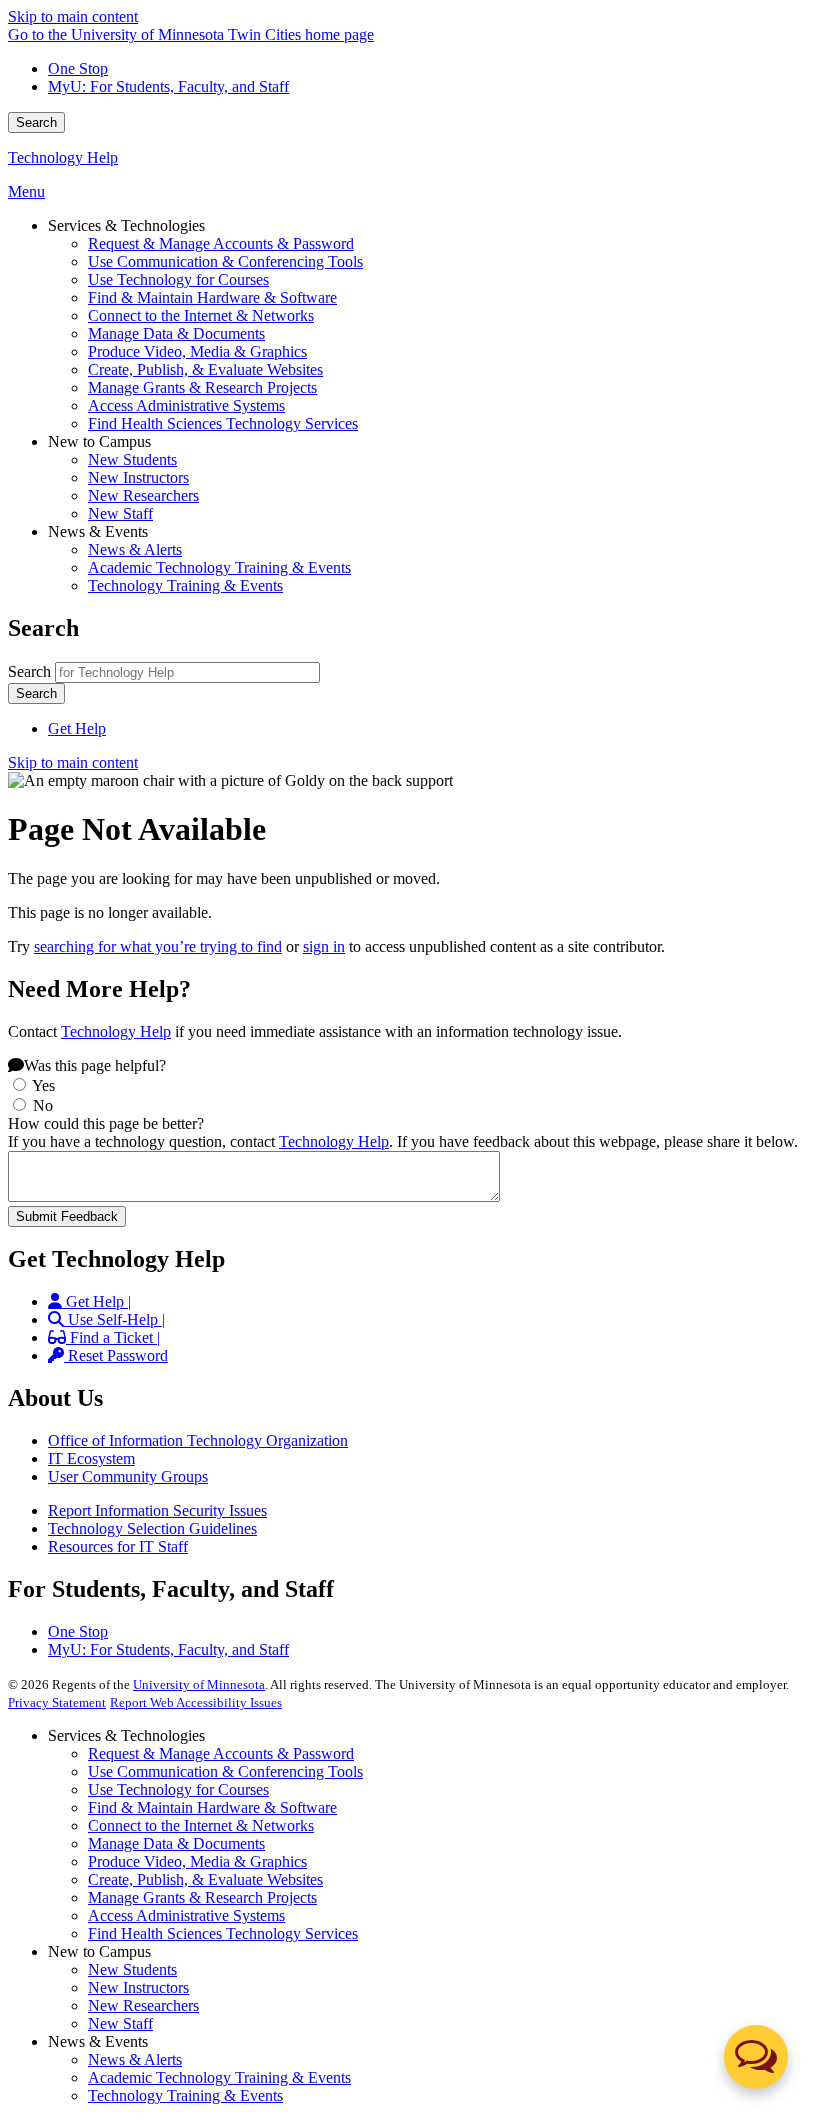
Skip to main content (73, 16)
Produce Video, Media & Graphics (197, 1861)
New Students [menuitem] (132, 459)
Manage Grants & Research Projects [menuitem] (202, 387)
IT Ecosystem (91, 1458)
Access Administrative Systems (186, 1915)
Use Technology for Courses (178, 1789)
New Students (132, 1969)
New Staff (120, 2023)
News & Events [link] (98, 531)
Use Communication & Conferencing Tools (225, 1771)
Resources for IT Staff (118, 1546)
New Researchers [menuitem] (143, 495)
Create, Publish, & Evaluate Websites (205, 1879)
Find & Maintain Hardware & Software (212, 1807)
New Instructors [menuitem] (138, 477)
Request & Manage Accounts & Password (221, 1753)
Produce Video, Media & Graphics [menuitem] (197, 351)
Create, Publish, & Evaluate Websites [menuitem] (205, 369)
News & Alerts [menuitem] (135, 549)
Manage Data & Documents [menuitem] (176, 333)
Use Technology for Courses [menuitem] (178, 279)
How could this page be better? (106, 1123)
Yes (43, 1085)
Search (36, 122)
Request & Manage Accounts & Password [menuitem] (221, 243)
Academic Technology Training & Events (219, 2077)
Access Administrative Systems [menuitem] (186, 405)
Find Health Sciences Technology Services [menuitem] (223, 423)
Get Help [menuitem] (77, 728)
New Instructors (138, 1987)
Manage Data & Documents (176, 1843)
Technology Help (63, 157)
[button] (756, 2057)
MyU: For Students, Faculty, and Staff (168, 86)
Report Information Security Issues (157, 1510)
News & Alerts (135, 2059)
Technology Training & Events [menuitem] (185, 585)
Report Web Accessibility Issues (196, 1702)
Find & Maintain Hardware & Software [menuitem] (212, 297)
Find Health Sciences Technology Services (223, 1933)
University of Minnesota (199, 1684)
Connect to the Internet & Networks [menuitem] (201, 315)
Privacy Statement (57, 1702)
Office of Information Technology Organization (198, 1440)
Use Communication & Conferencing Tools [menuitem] (225, 261)
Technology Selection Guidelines (152, 1528)
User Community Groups (128, 1476)
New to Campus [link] (99, 441)
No (43, 1105)
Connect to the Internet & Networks (201, 1825)
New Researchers (143, 2005)
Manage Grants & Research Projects (202, 1897)
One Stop (78, 68)
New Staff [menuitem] (120, 513)
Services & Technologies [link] (126, 225)
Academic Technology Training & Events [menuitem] (219, 567)
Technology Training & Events (185, 2095)
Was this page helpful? (95, 1065)
